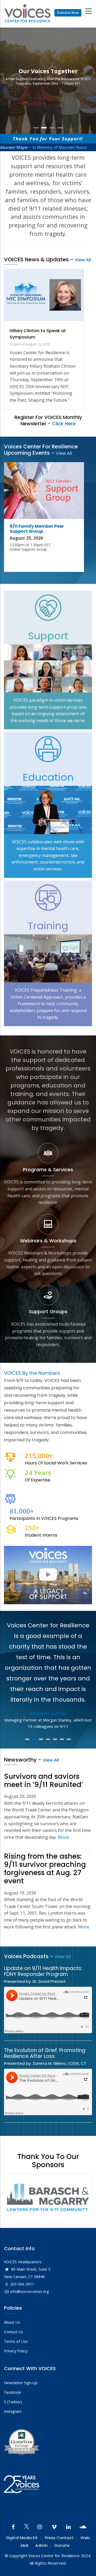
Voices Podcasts (26, 1956)
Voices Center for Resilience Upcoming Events (41, 450)
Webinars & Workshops (48, 1241)
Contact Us (14, 2332)
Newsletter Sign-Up (21, 2383)
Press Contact (59, 2538)
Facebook (13, 2392)
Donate (62, 2545)
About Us (12, 2322)
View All (83, 260)
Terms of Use (16, 2341)
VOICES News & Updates (36, 259)
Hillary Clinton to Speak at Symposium (38, 334)
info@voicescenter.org (29, 2291)
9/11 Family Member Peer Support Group (37, 529)
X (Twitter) (13, 2402)
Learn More (48, 92)
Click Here (64, 424)
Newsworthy (20, 1760)
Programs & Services (48, 1170)
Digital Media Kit (22, 2538)
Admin (41, 2545)
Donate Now (68, 13)
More (63, 1837)
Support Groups (48, 1311)
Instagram (13, 2411)
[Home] (27, 13)
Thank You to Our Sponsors (48, 2161)
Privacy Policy (16, 2351)
